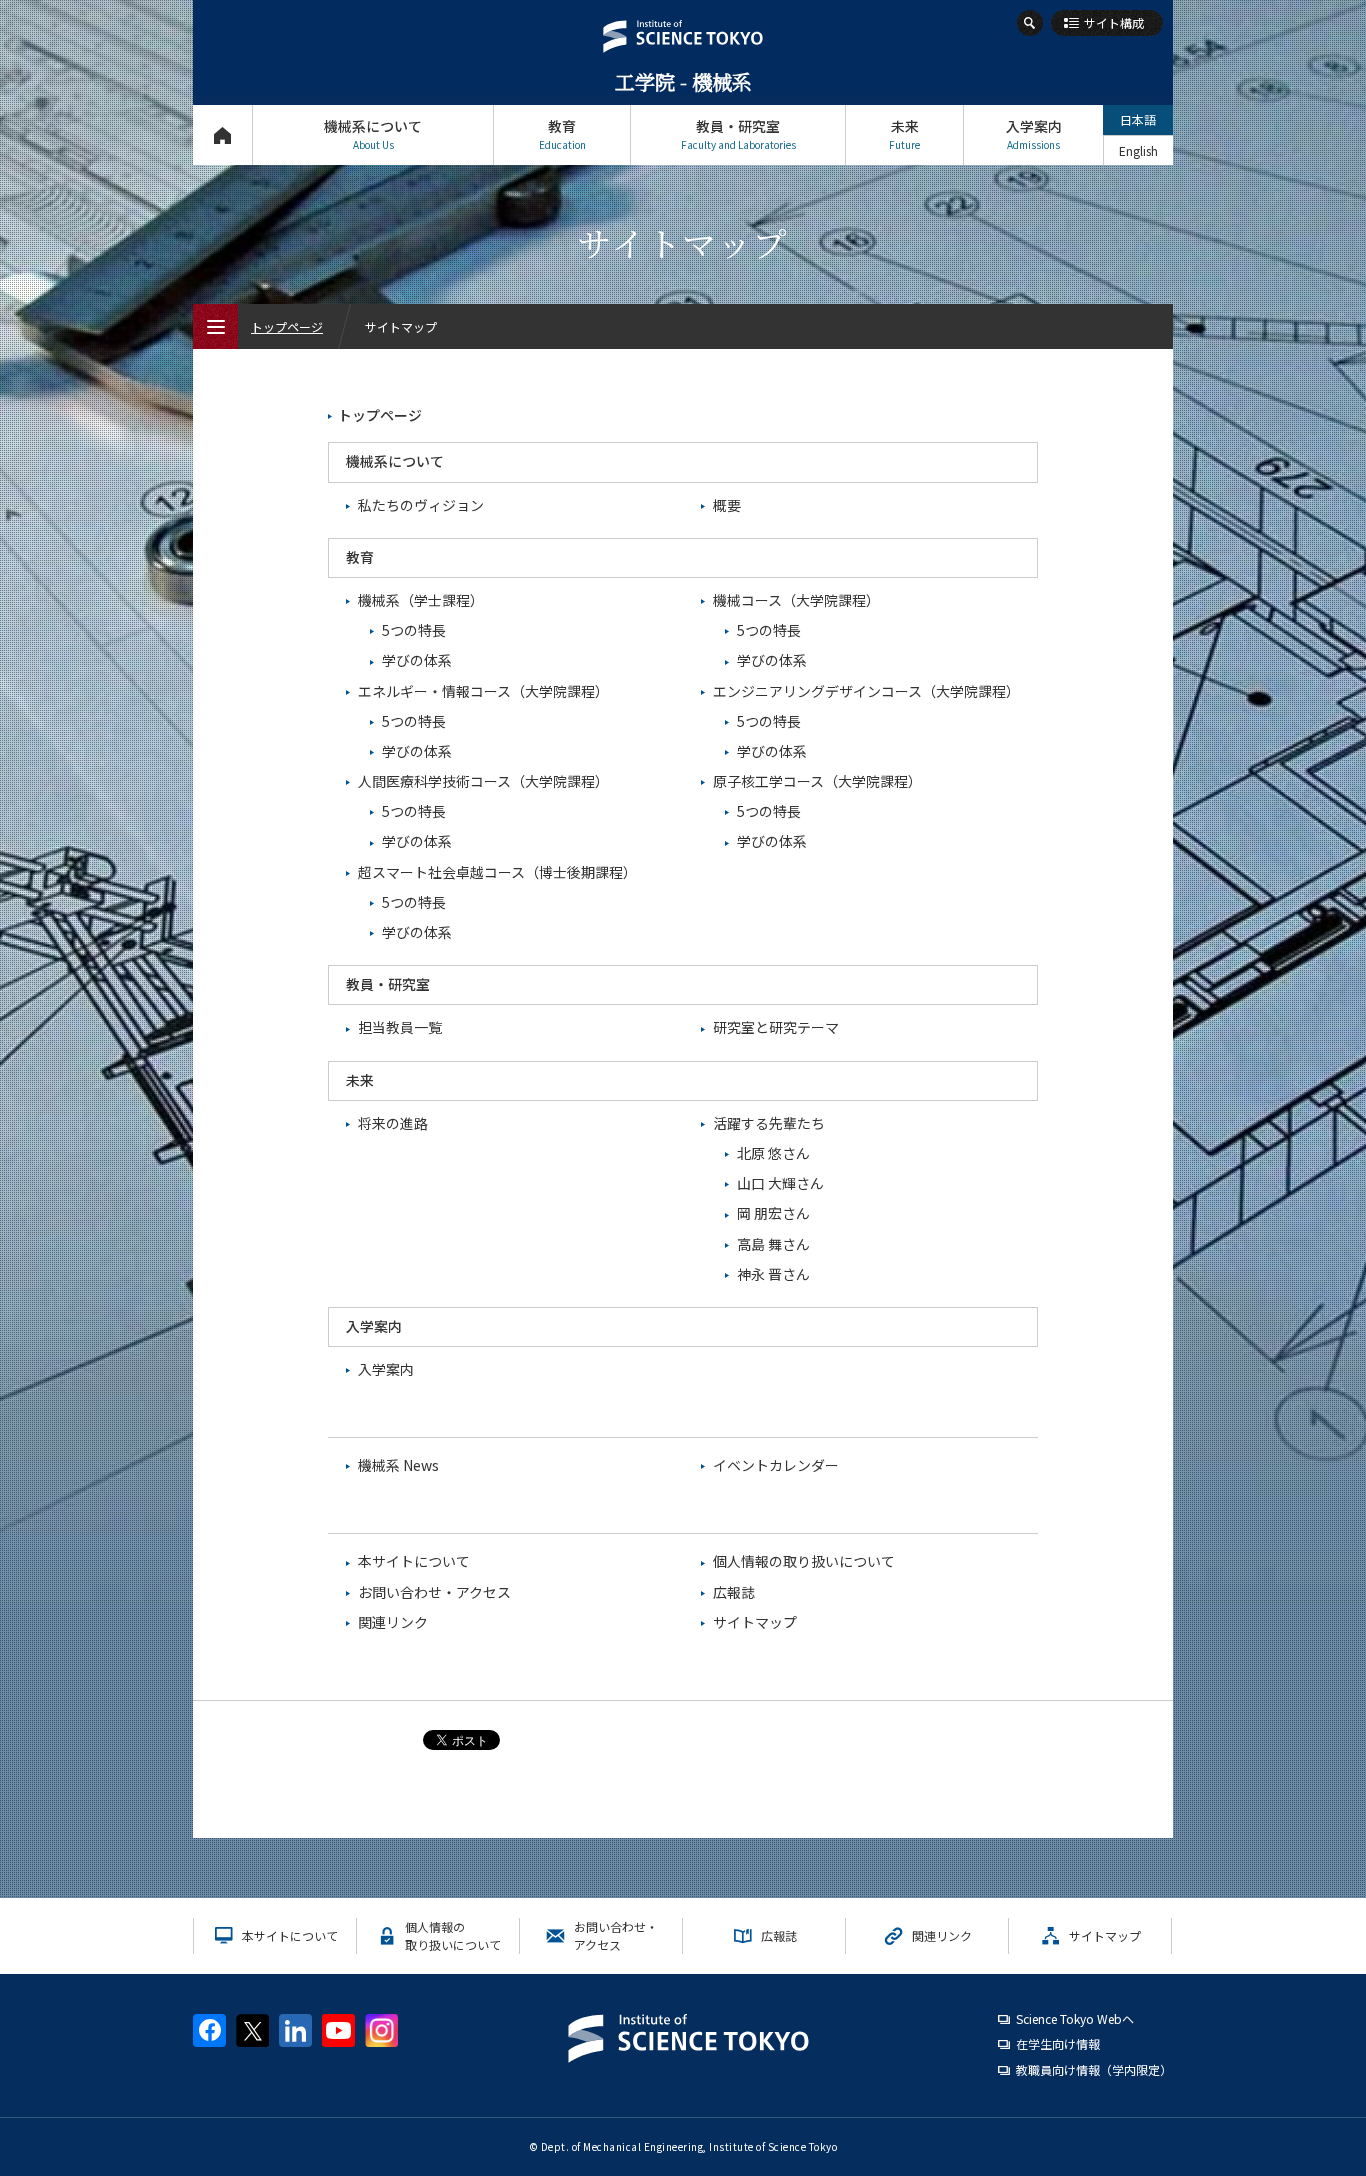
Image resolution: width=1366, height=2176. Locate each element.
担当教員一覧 (400, 1027)
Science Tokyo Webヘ (1075, 2018)
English (1138, 150)
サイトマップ (755, 1622)
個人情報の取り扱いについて (804, 1561)
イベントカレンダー (776, 1465)
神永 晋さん (773, 1274)
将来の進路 (393, 1123)
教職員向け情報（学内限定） (1094, 2069)
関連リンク (393, 1622)
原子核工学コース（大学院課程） (817, 781)
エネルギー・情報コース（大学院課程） (483, 691)
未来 (904, 134)
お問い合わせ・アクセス (434, 1592)
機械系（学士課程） (421, 600)
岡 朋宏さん (773, 1213)
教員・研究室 (738, 134)
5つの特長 (414, 630)
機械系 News (398, 1465)
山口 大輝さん (780, 1183)
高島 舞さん (773, 1244)
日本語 (1138, 119)
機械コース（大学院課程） (796, 600)
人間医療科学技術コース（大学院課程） (483, 781)
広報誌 (734, 1592)
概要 (727, 505)
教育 (562, 134)
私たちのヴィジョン (421, 505)
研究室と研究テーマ (776, 1027)
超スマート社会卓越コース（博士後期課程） (497, 872)
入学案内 (1034, 134)
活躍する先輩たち (769, 1123)
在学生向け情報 (1058, 2043)
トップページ (222, 135)
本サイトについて (414, 1561)
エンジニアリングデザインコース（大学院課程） (866, 691)
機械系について (373, 134)
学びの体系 (417, 660)
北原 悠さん (773, 1153)
